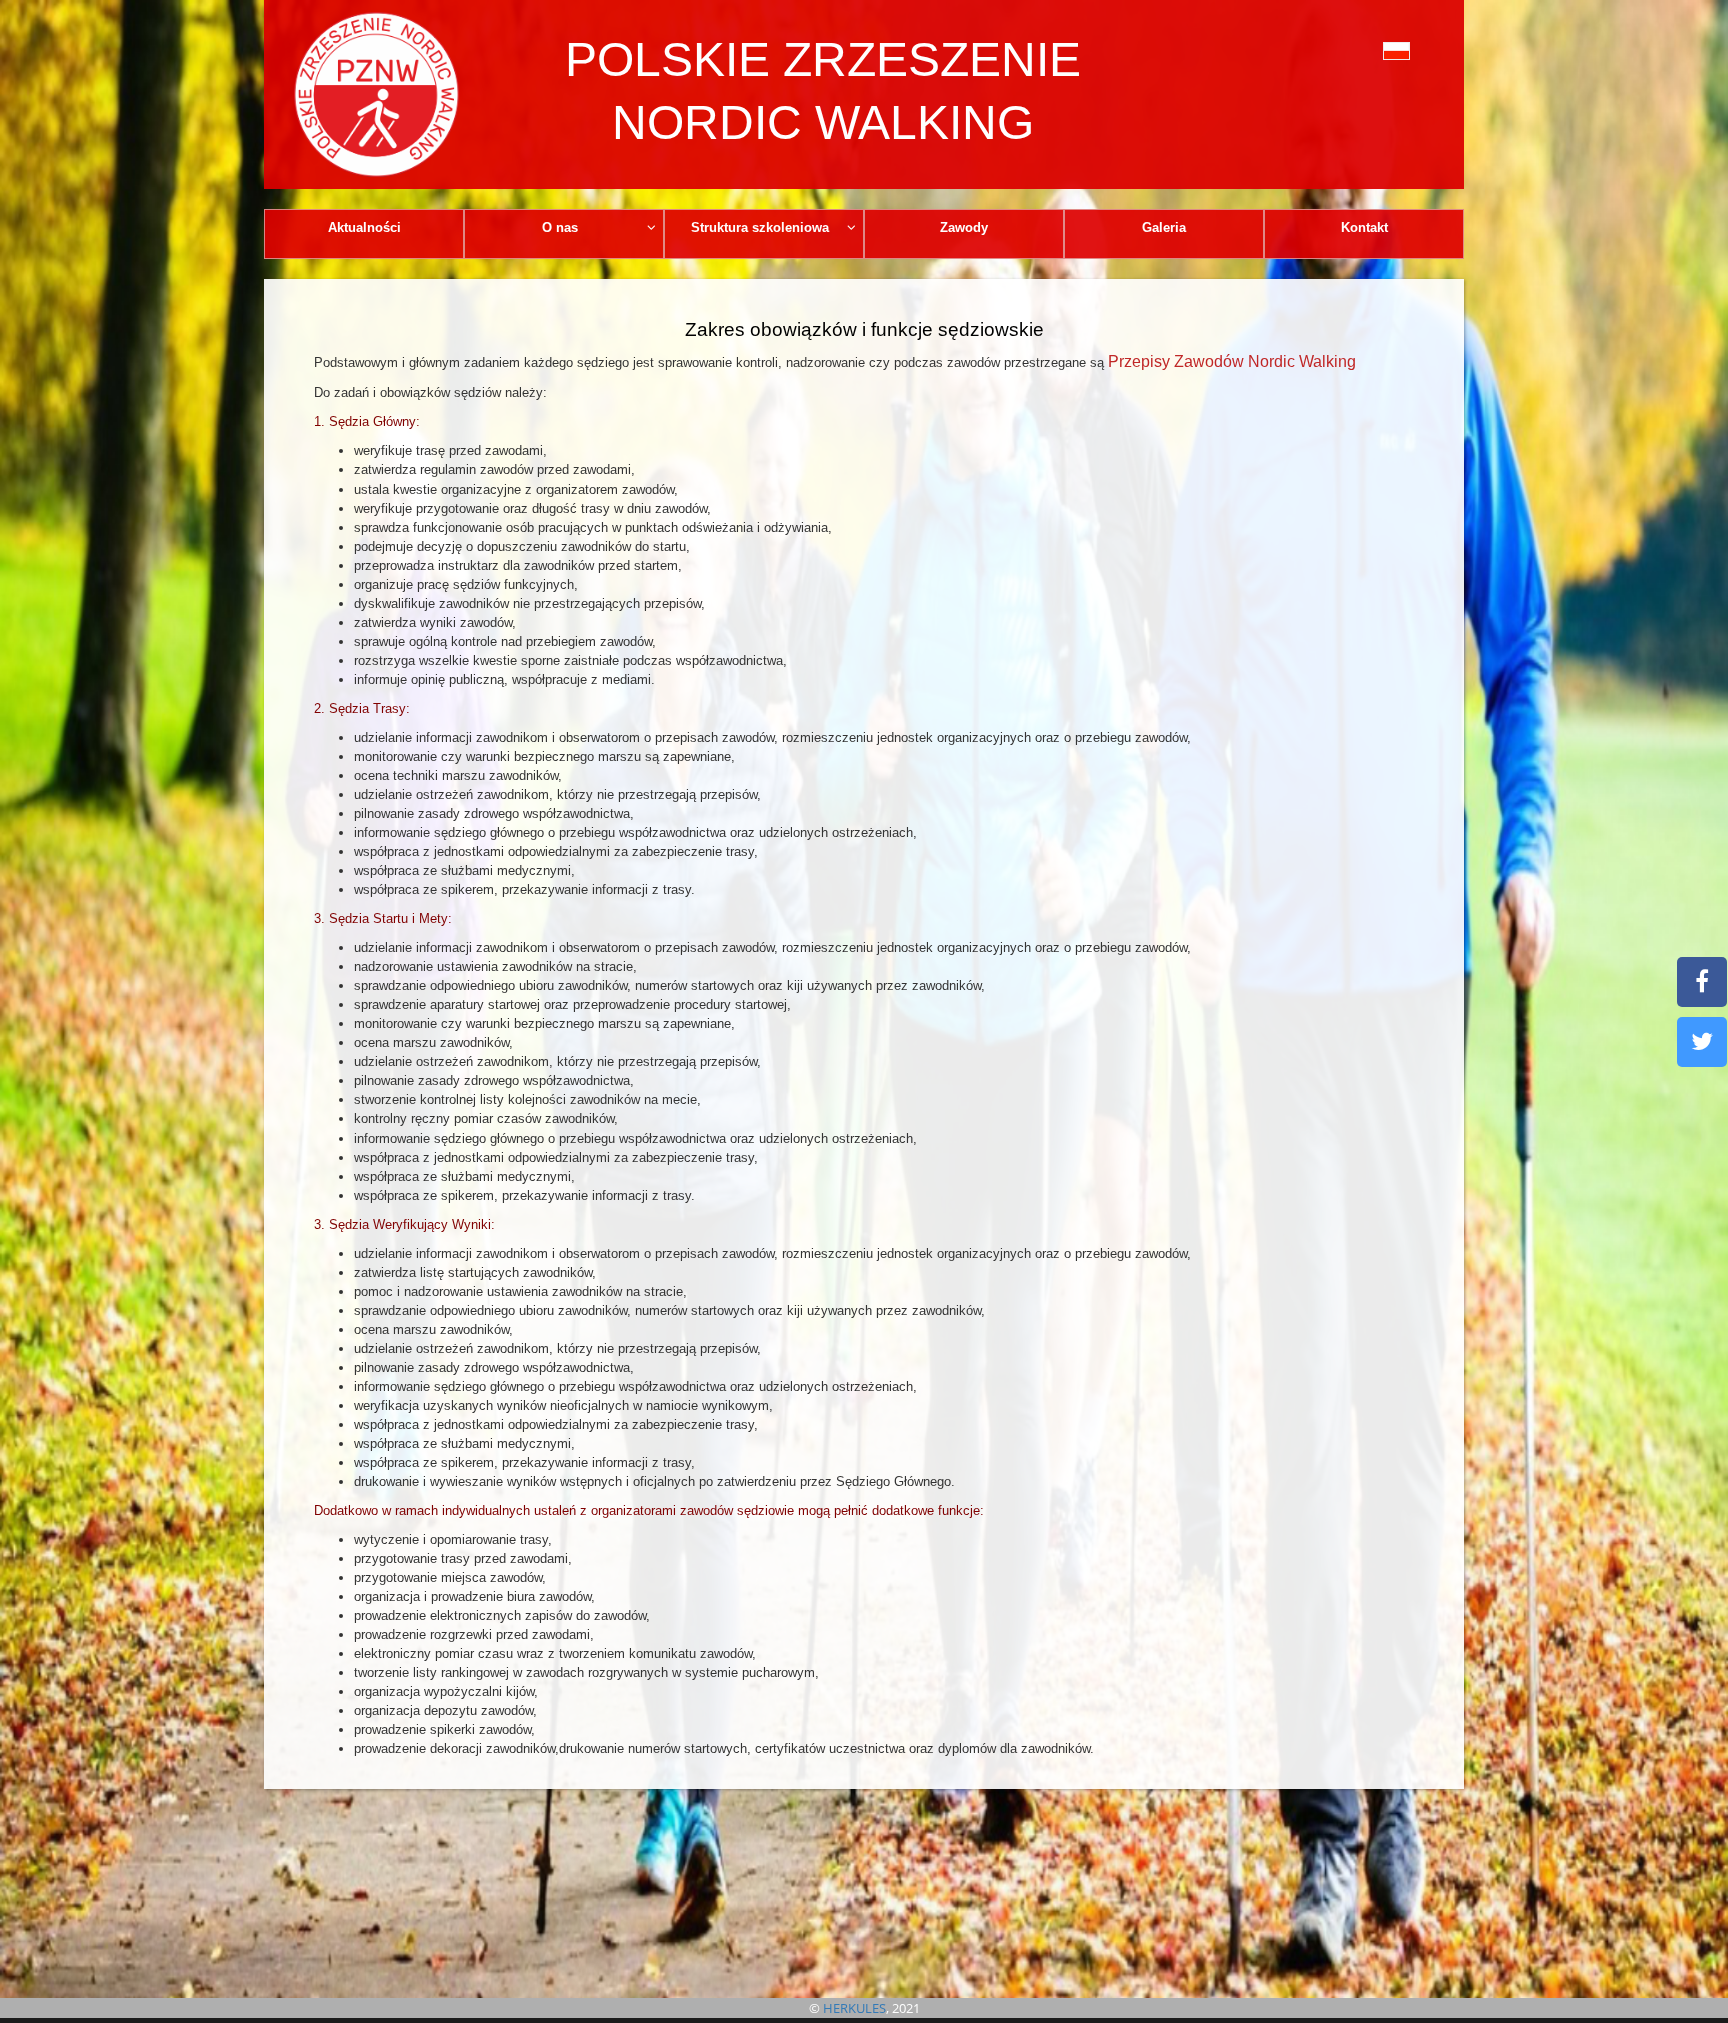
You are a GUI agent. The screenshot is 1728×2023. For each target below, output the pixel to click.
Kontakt (1364, 227)
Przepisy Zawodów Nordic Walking (1232, 361)
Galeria (1164, 227)
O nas (560, 227)
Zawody (964, 227)
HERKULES (854, 2008)
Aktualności (364, 227)
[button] (1351, 49)
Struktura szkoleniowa (760, 227)
